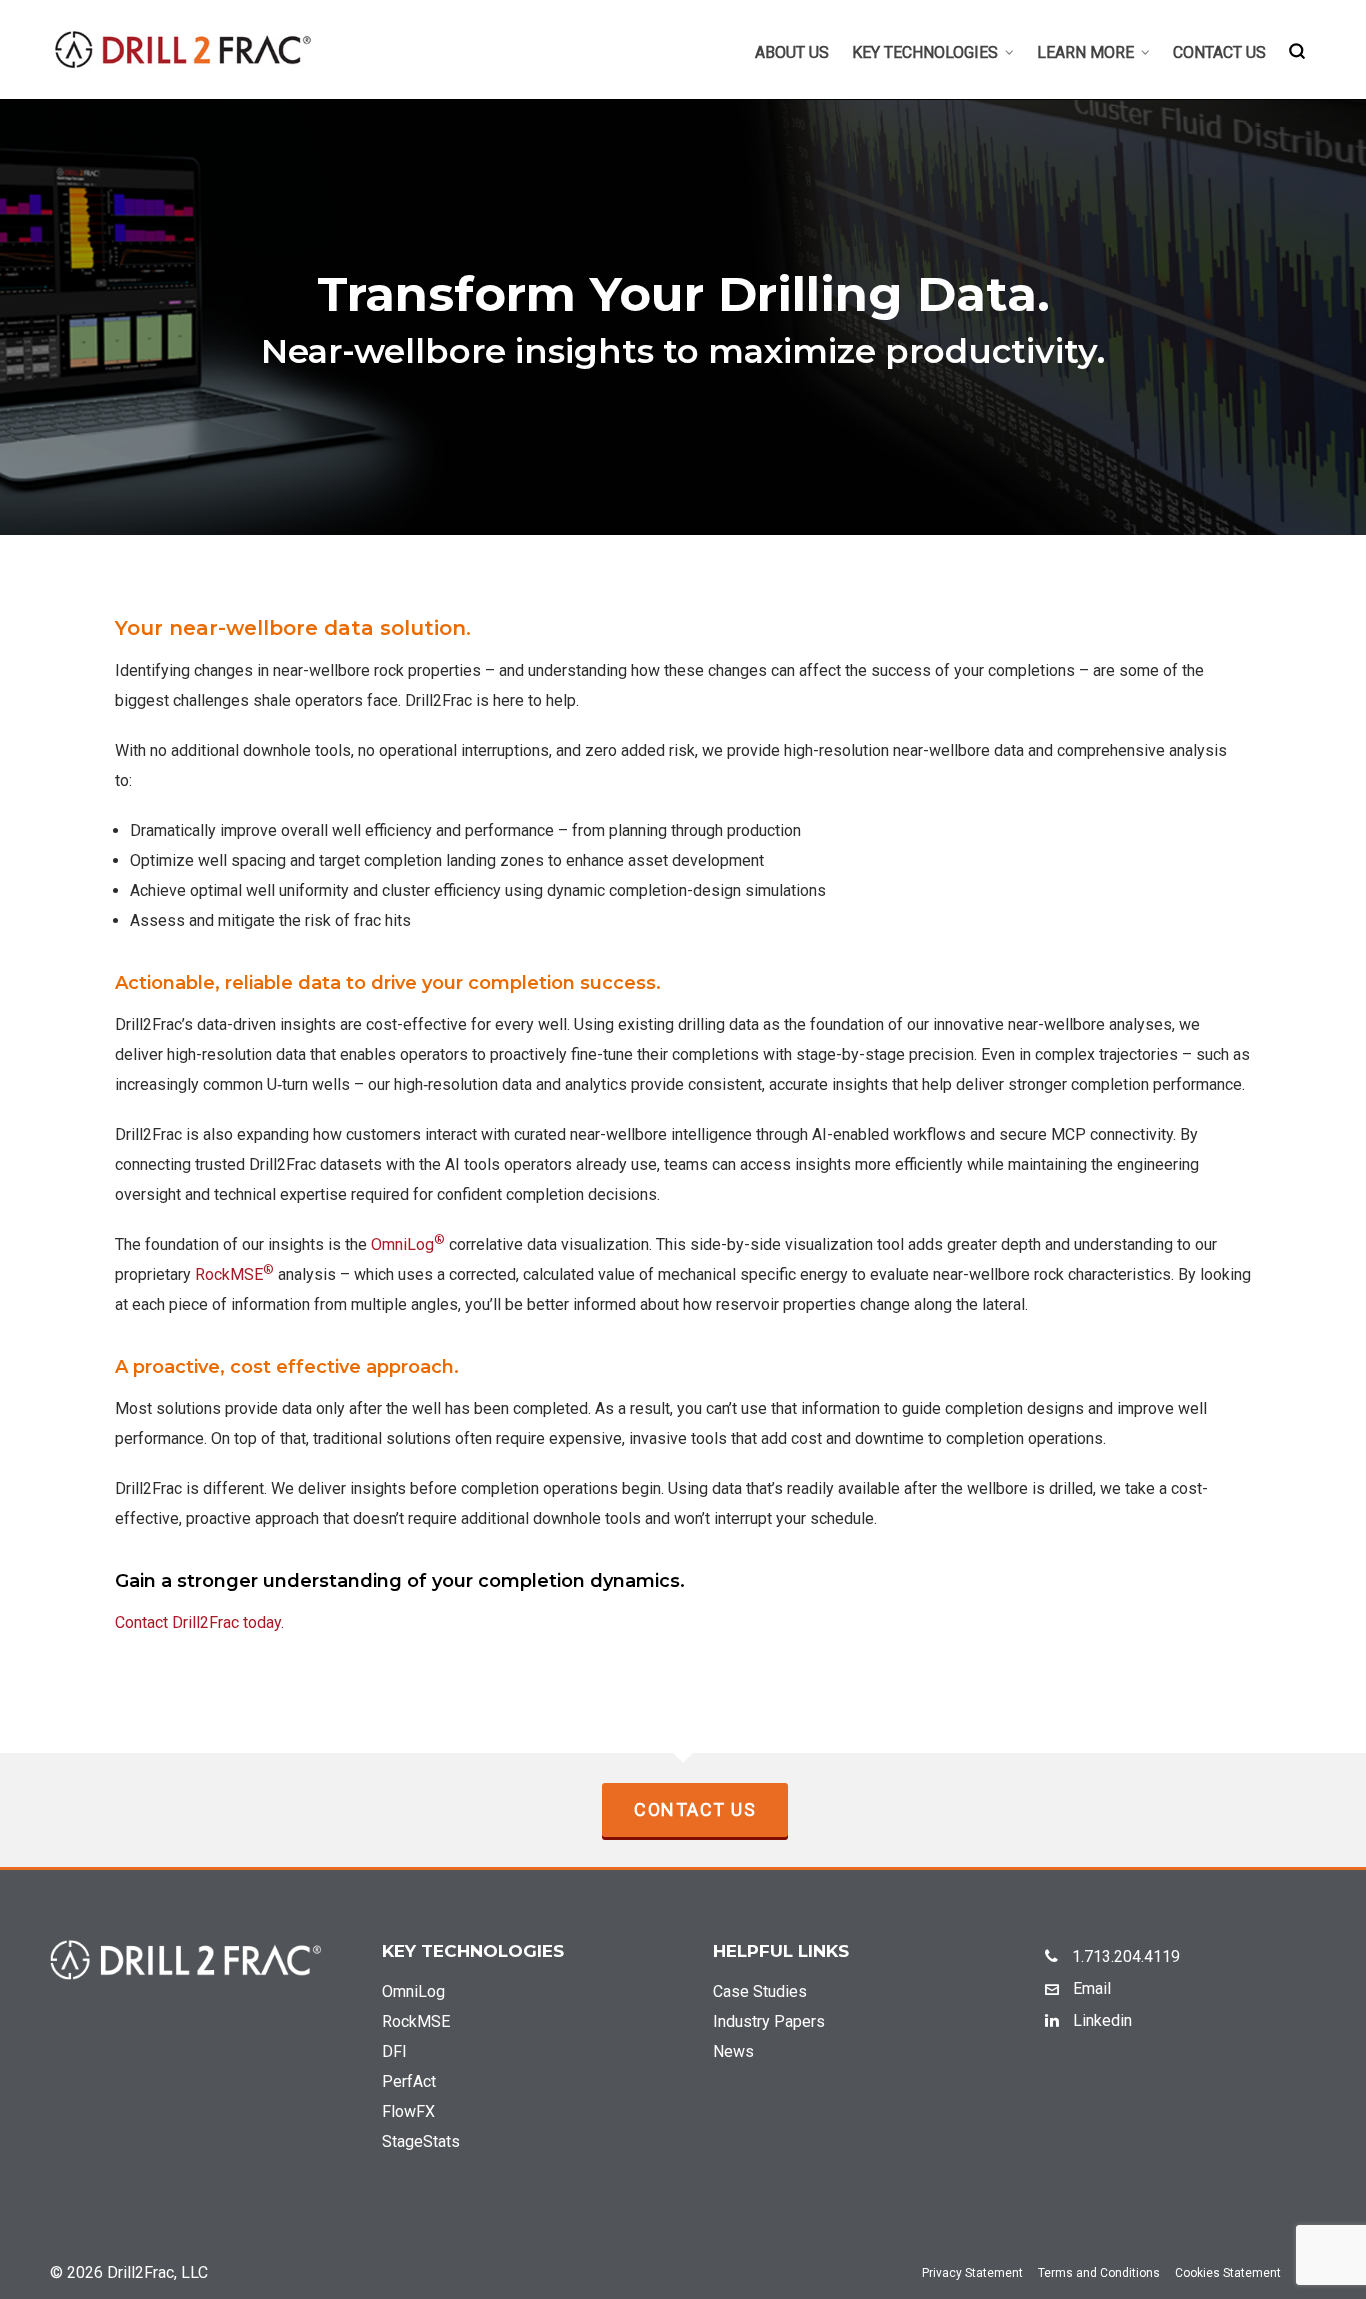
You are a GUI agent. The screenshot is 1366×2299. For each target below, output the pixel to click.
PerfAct (409, 2081)
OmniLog (408, 1244)
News (733, 2051)
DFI (394, 2051)
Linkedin (1100, 2020)
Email (1090, 1988)
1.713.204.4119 (1124, 1956)
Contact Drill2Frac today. (199, 1622)
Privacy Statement (972, 2273)
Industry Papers (769, 2021)
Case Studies (760, 1991)
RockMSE (234, 1274)
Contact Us (695, 1809)
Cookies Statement (1228, 2273)
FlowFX (408, 2111)
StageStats (421, 2141)
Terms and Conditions (1099, 2273)
